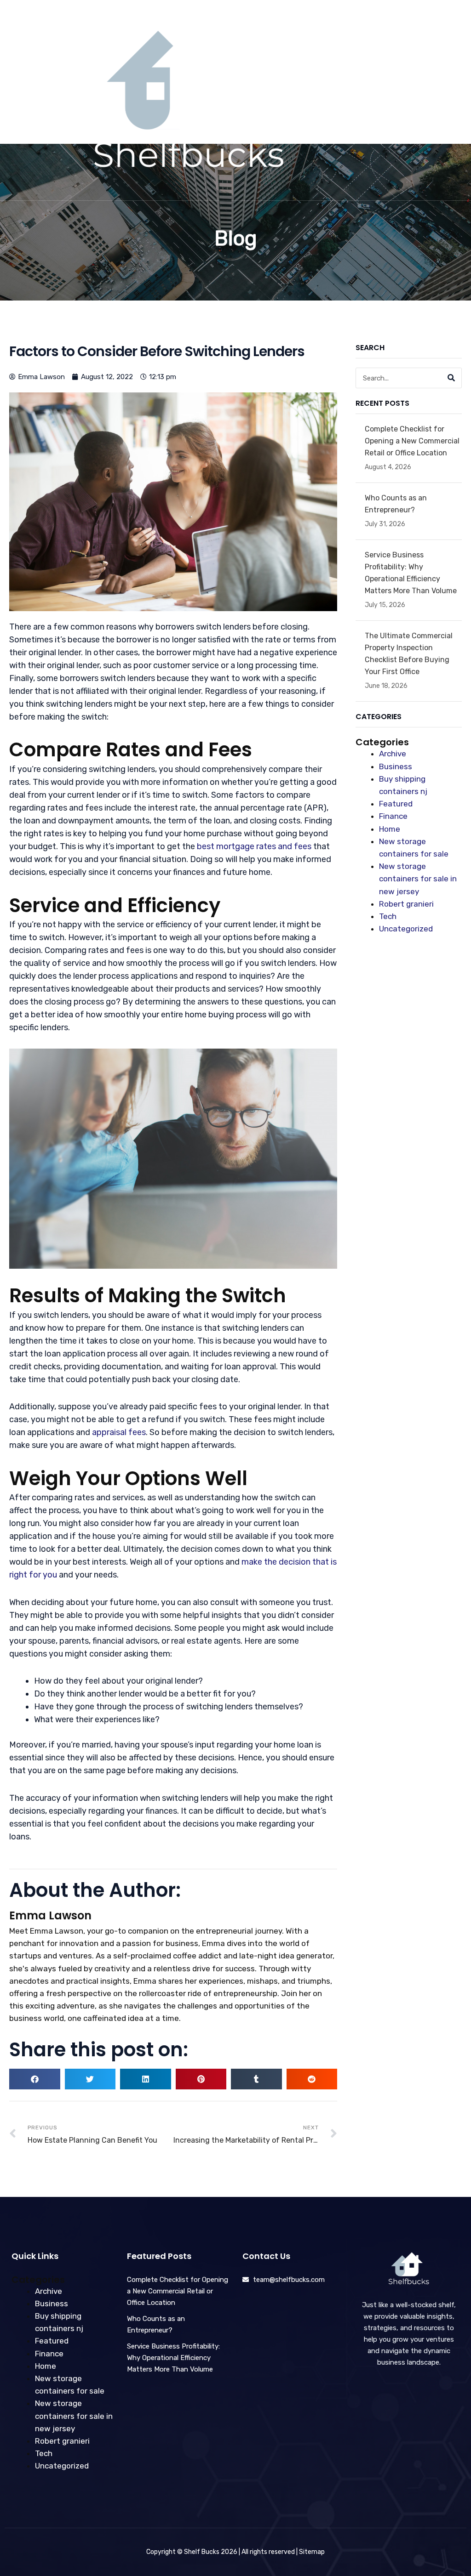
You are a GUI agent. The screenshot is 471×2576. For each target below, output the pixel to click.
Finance (393, 816)
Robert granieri (406, 904)
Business (396, 766)
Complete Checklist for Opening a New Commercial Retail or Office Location (412, 441)
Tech (388, 916)
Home (390, 829)
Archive (393, 754)
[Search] (451, 378)
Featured (396, 804)
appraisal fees (119, 1432)
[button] (416, 100)
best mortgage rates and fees (254, 846)
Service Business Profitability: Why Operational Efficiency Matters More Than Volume (173, 2358)
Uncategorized (406, 929)
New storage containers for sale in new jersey (418, 879)
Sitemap (312, 2552)
